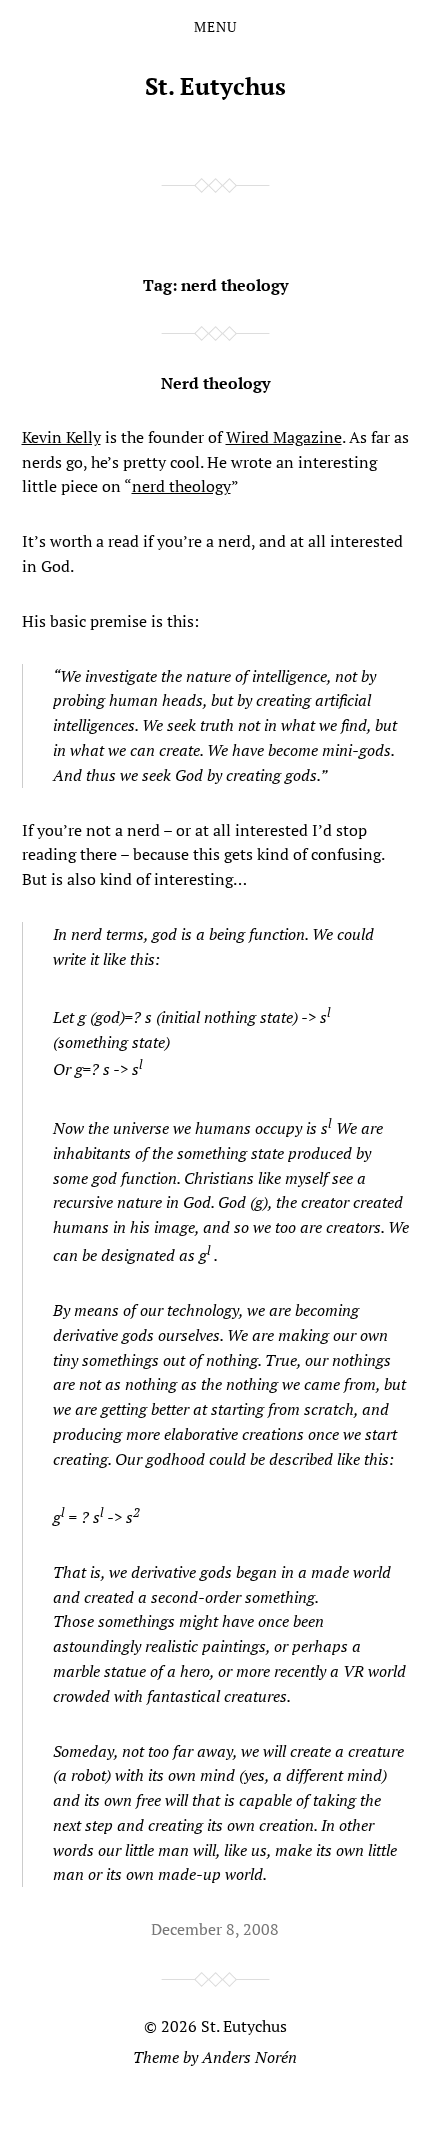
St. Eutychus (215, 86)
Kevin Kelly (61, 437)
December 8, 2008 (215, 1929)
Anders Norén (249, 2057)
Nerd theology (215, 383)
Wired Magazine (284, 437)
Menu (215, 27)
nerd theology (181, 486)
